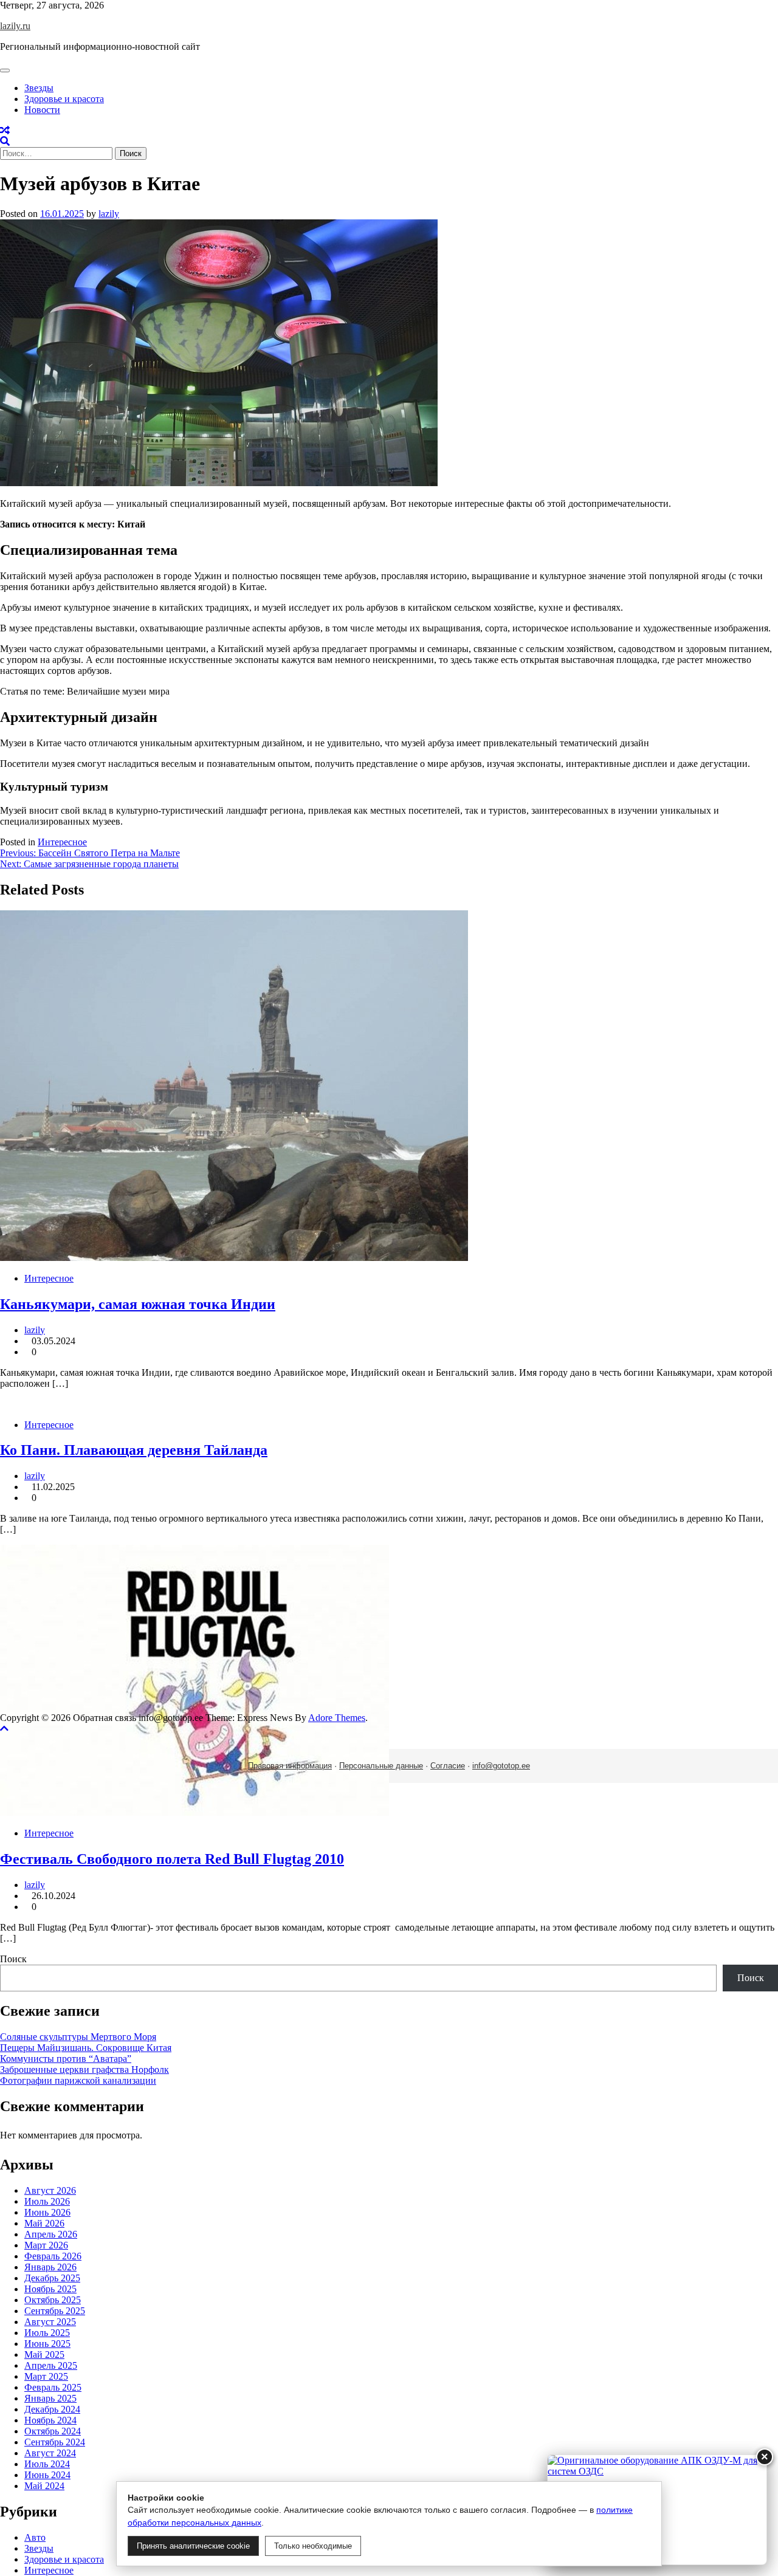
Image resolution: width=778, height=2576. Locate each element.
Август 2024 (50, 2453)
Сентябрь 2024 (55, 2442)
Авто (35, 2537)
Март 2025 (46, 2376)
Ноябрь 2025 (50, 2289)
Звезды (39, 88)
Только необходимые (313, 2546)
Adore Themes (337, 1718)
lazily (109, 214)
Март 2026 (46, 2245)
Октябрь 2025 (53, 2300)
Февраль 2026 (53, 2256)
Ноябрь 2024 (50, 2420)
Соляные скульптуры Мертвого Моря (78, 2037)
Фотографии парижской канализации (78, 2080)
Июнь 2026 (47, 2212)
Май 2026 (44, 2223)
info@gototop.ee (501, 1766)
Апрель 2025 (51, 2365)
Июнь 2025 (47, 2344)
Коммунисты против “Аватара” (66, 2059)
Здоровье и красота (64, 99)
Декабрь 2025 (52, 2278)
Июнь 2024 (47, 2475)
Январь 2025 (50, 2398)
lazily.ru (15, 26)
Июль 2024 (47, 2464)
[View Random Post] (5, 130)
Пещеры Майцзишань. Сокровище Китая (86, 2048)
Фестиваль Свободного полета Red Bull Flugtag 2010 (172, 1859)
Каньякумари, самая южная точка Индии (138, 1304)
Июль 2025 (47, 2333)
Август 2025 (50, 2322)
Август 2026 (50, 2190)
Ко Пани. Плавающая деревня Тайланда (134, 1450)
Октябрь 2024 (53, 2431)
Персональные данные (381, 1766)
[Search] (5, 141)
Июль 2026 (47, 2201)
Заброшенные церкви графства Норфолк (84, 2069)
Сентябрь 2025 (55, 2311)
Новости (42, 110)
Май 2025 (44, 2354)
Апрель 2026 (51, 2234)
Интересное (62, 842)
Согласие (448, 1766)
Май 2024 (44, 2486)
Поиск (13, 1959)
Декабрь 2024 (52, 2409)
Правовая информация (290, 1766)
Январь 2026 (50, 2267)
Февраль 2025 (53, 2387)
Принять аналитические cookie (193, 2546)
